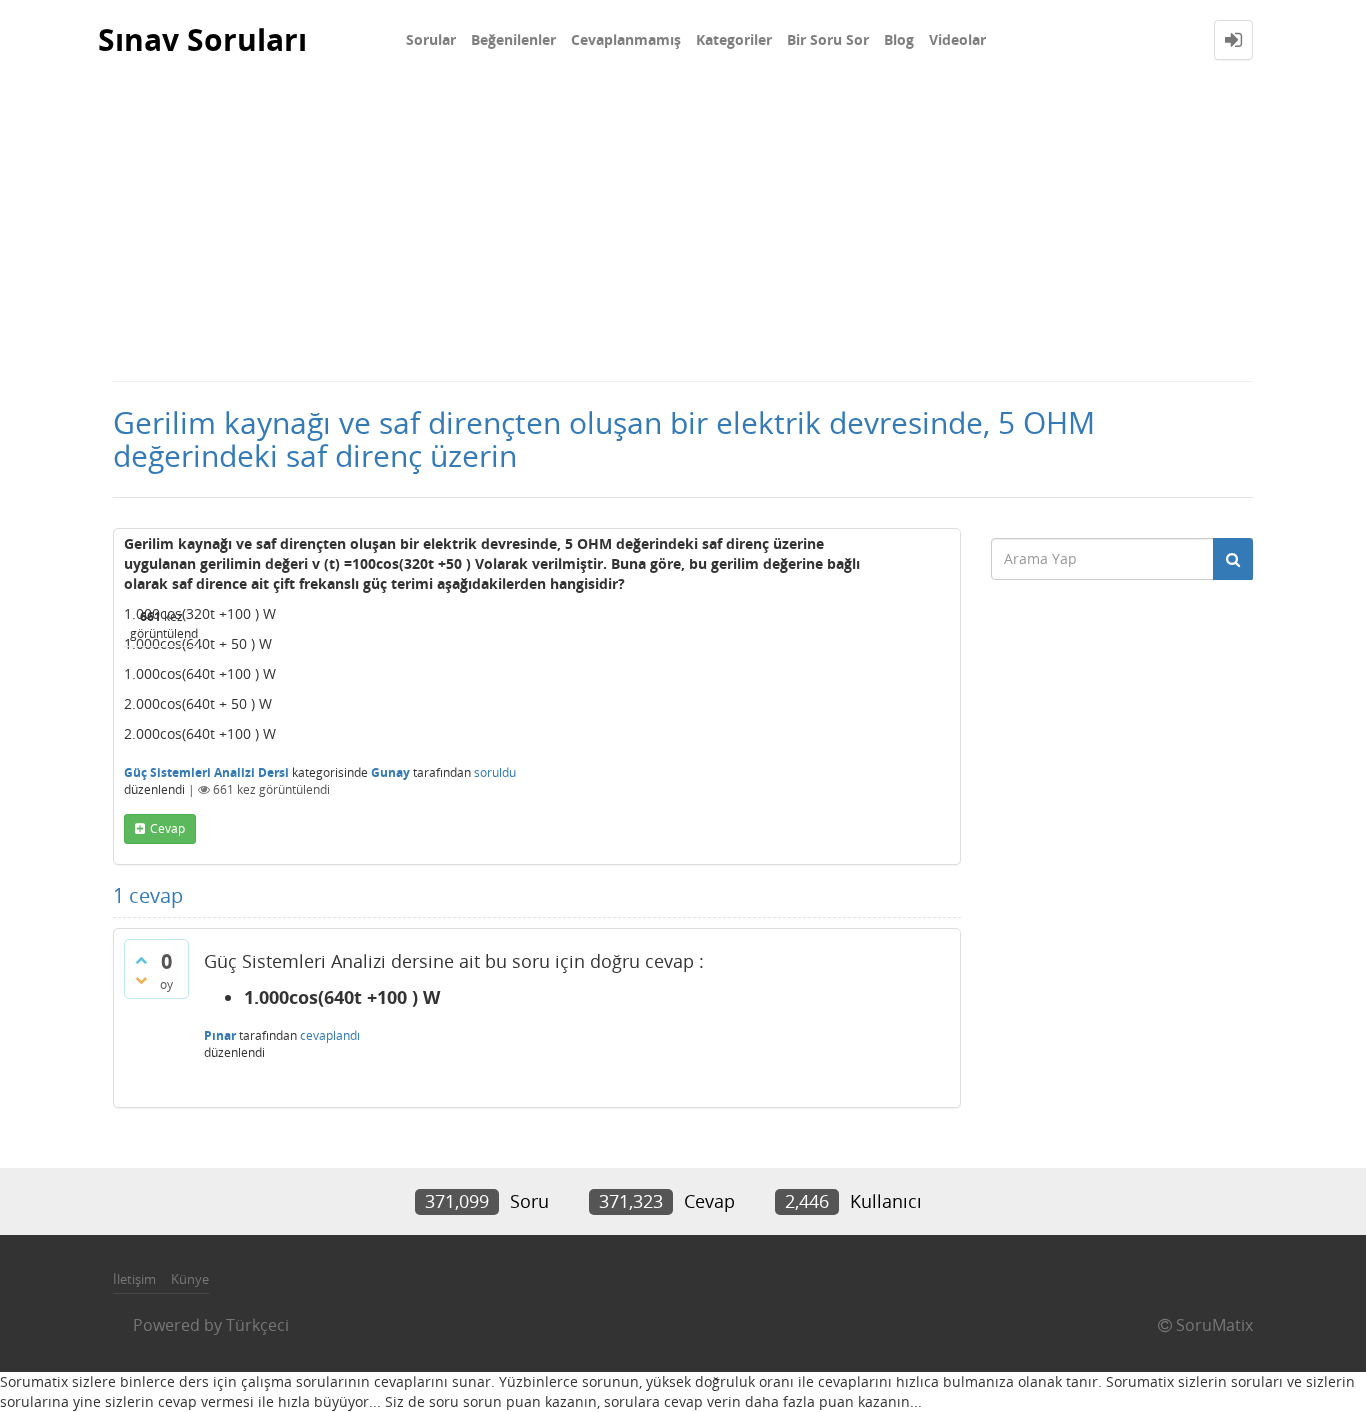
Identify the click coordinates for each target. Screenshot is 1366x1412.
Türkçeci (257, 1325)
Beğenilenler (513, 39)
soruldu (495, 772)
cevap (167, 828)
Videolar (957, 39)
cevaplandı (330, 1035)
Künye (190, 1279)
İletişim (134, 1279)
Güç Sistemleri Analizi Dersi (206, 772)
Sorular (431, 39)
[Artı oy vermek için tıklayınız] (141, 960)
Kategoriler (734, 39)
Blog (899, 39)
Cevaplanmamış (626, 39)
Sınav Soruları (202, 39)
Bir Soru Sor (828, 39)
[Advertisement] (683, 230)
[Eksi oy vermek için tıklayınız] (141, 980)
